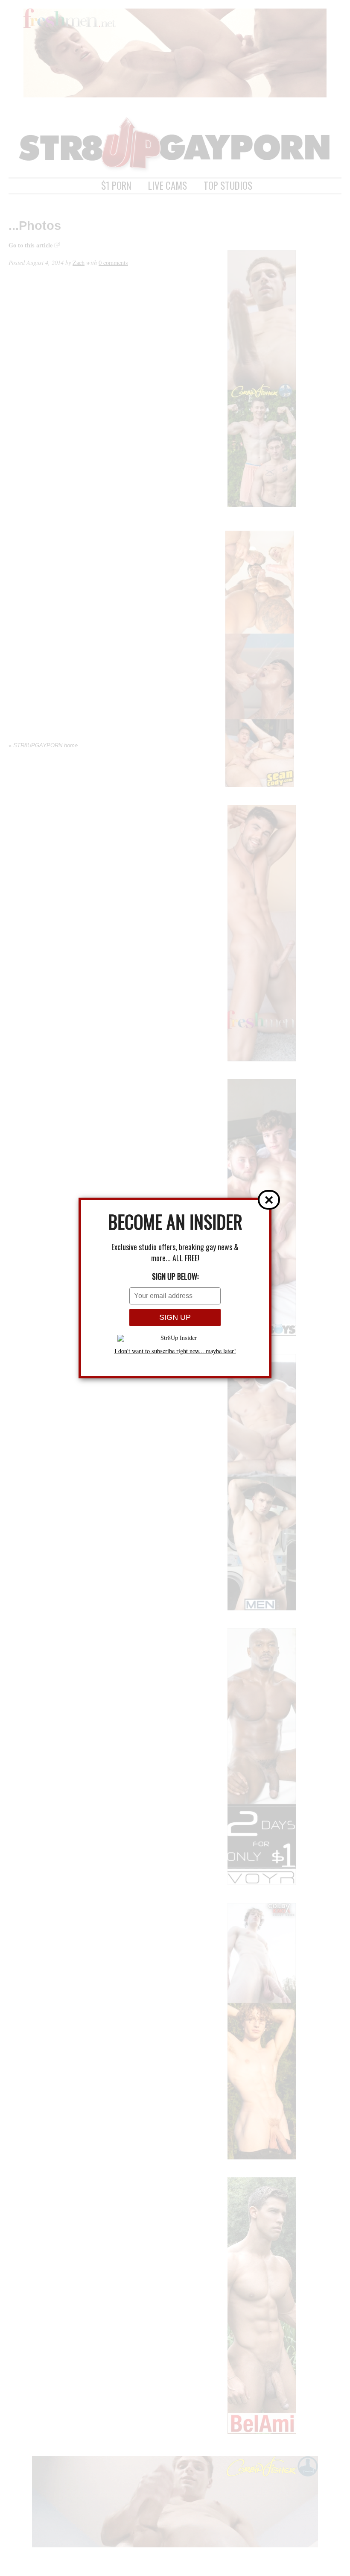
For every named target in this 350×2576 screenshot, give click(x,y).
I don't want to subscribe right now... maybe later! (175, 1351)
